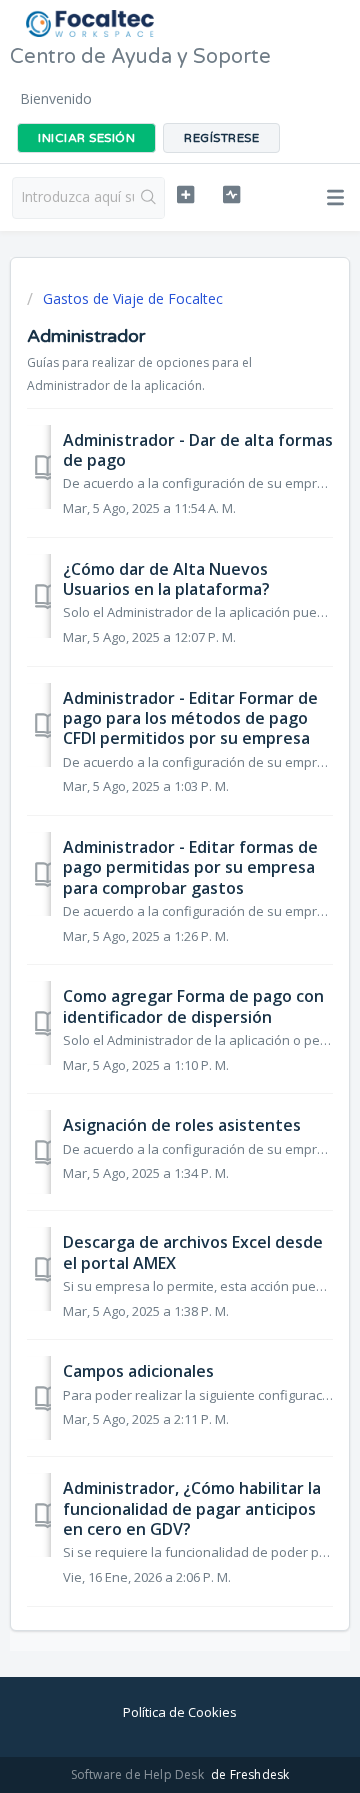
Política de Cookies (180, 1712)
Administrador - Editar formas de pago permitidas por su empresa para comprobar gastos (190, 867)
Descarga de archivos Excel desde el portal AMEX (193, 1252)
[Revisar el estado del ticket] (231, 195)
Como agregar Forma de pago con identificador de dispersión (193, 1006)
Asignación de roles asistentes (182, 1125)
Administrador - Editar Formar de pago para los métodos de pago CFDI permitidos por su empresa (190, 718)
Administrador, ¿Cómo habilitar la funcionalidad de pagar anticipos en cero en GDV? (192, 1508)
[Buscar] (149, 198)
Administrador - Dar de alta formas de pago (198, 450)
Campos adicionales (138, 1371)
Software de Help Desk (139, 1774)
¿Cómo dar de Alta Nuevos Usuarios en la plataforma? (166, 579)
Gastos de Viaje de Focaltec (133, 298)
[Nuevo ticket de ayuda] (185, 195)
